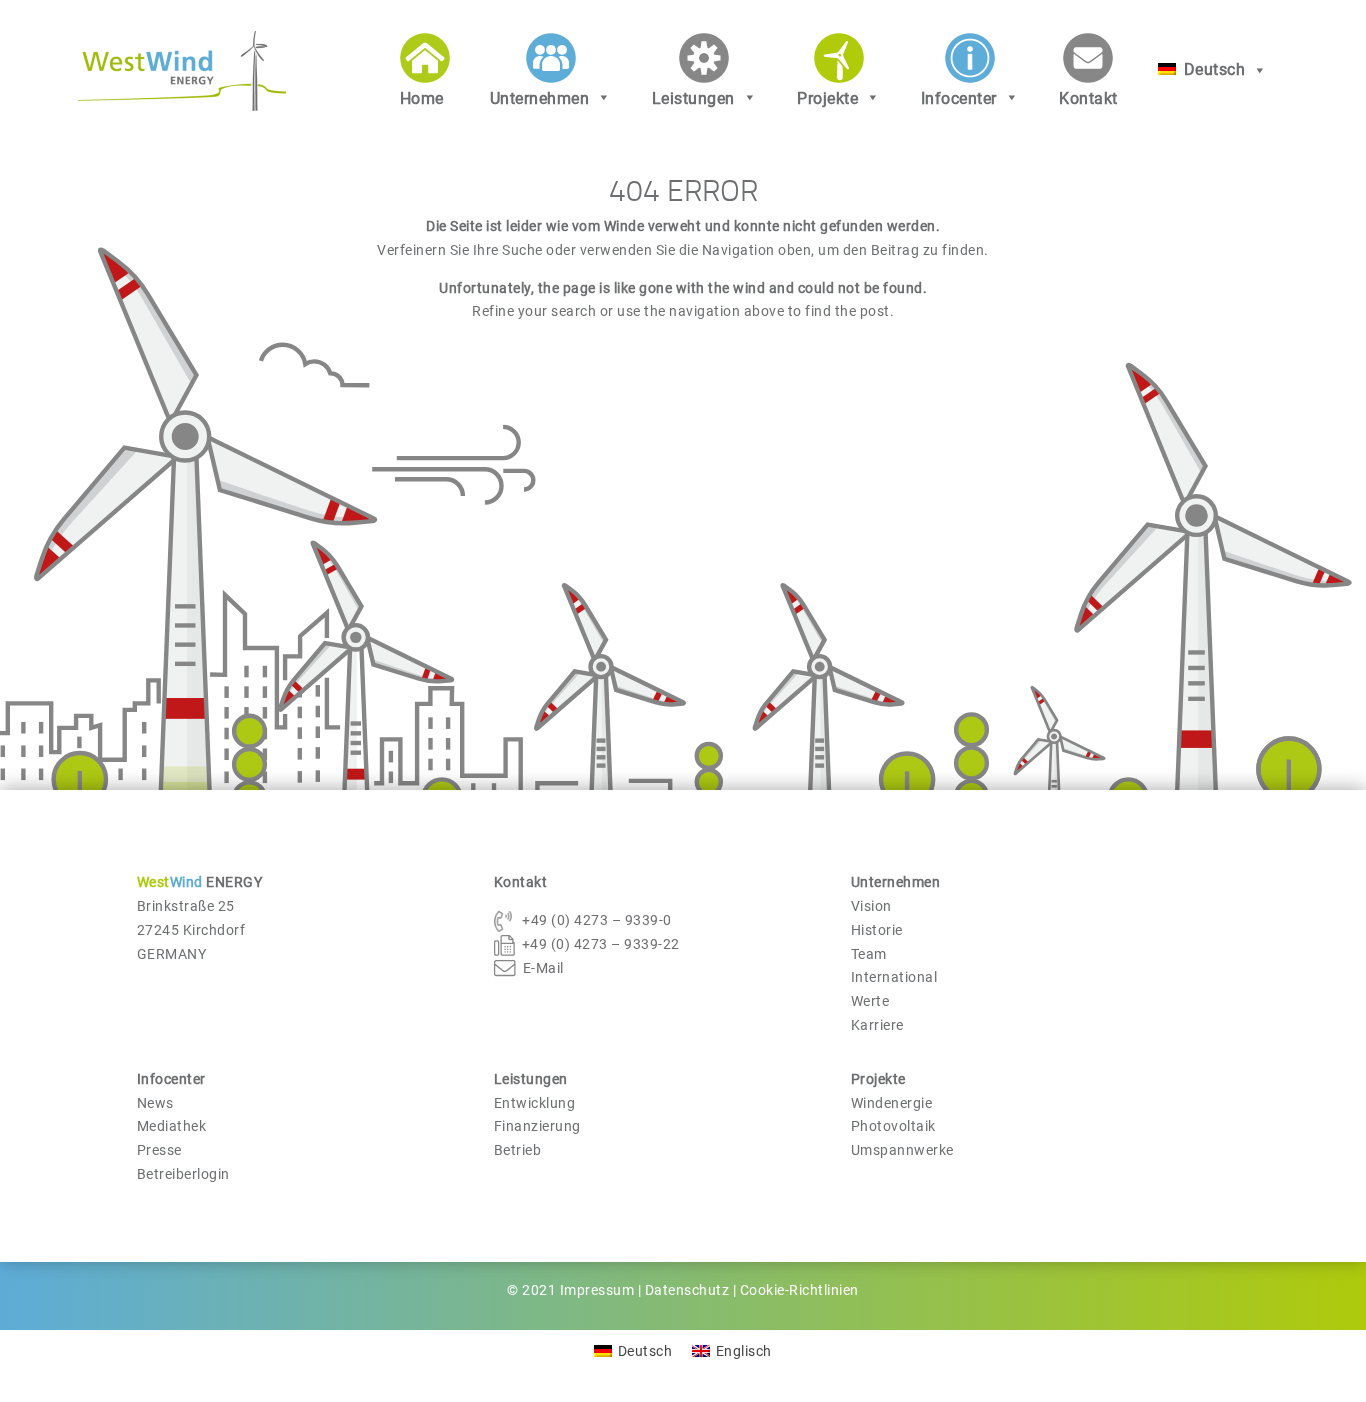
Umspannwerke (902, 1150)
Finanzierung (537, 1126)
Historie (877, 930)
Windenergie (892, 1103)
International (894, 977)
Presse (159, 1150)
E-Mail (543, 968)
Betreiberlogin (183, 1174)
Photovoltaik (893, 1126)
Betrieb (518, 1150)
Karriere (877, 1025)
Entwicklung (535, 1103)
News (155, 1103)
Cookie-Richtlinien (799, 1290)
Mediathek (172, 1126)
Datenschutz (687, 1290)
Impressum (597, 1290)
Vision (871, 906)
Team (869, 954)
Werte (870, 1001)
